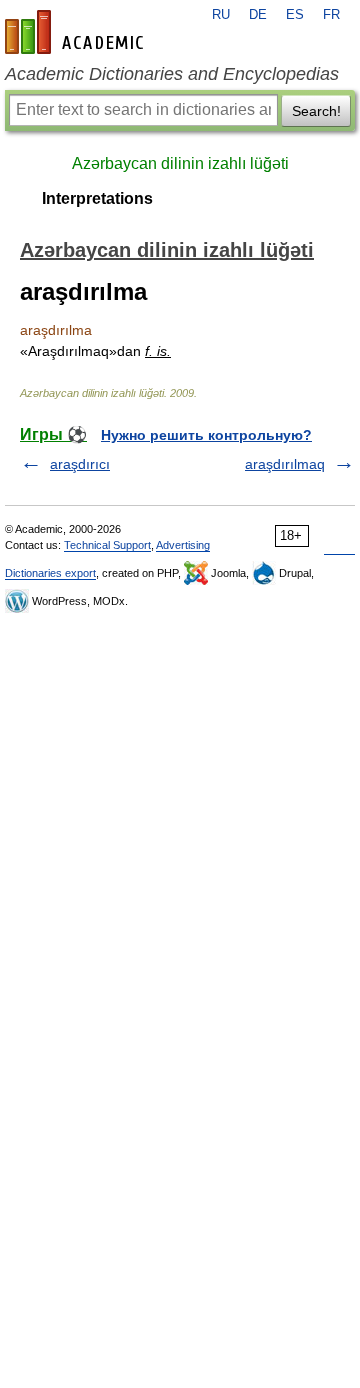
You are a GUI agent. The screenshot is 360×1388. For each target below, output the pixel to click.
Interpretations (97, 198)
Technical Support (107, 545)
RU (221, 15)
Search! (316, 111)
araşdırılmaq (285, 464)
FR (331, 15)
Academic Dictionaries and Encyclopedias (172, 74)
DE (258, 15)
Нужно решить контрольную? (206, 435)
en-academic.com (77, 32)
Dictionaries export (50, 573)
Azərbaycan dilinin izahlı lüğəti (180, 163)
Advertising (183, 545)
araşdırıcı (80, 464)
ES (295, 15)
